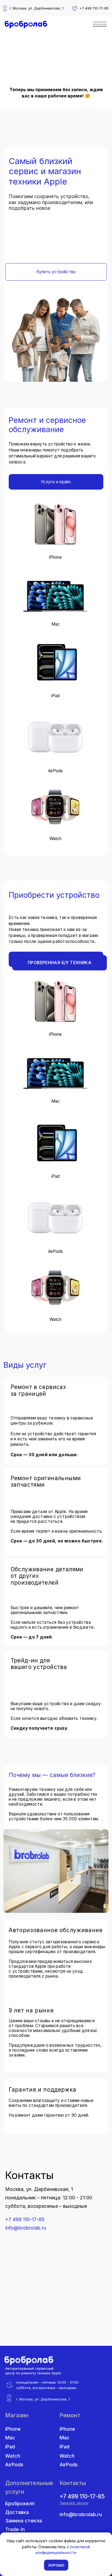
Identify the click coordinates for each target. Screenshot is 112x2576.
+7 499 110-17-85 (25, 2219)
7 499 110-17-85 (95, 8)
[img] (26, 25)
